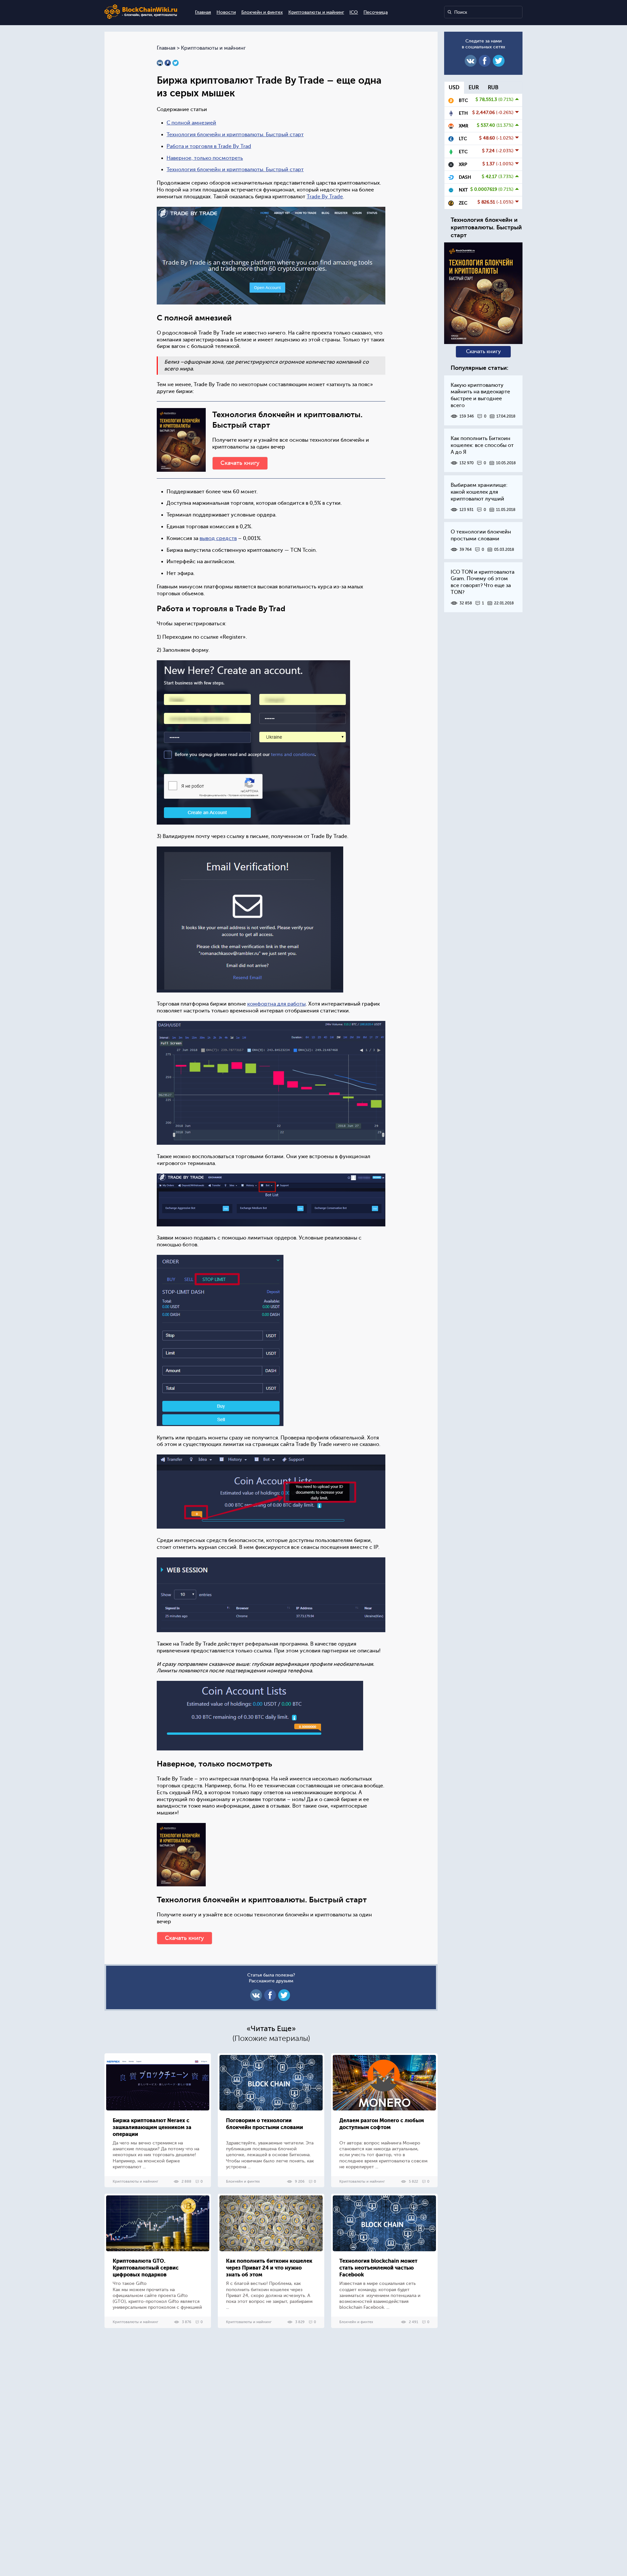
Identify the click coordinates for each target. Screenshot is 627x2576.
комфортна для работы (276, 1004)
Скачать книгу (240, 463)
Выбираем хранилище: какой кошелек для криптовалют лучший (479, 492)
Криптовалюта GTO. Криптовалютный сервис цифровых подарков (146, 2268)
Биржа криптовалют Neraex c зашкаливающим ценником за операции (152, 2127)
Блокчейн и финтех (262, 12)
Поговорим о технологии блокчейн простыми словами (265, 2124)
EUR (474, 88)
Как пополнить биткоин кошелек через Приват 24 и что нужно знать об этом (269, 2268)
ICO (354, 12)
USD (454, 88)
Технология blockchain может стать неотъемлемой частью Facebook (378, 2268)
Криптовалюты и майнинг (316, 12)
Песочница (376, 12)
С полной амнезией (191, 123)
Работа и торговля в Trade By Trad (209, 146)
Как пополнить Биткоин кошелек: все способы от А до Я (482, 445)
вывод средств (218, 538)
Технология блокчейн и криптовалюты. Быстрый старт (235, 135)
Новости (226, 12)
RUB (493, 88)
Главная (203, 12)
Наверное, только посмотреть (205, 158)
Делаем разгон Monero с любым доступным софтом (382, 2124)
